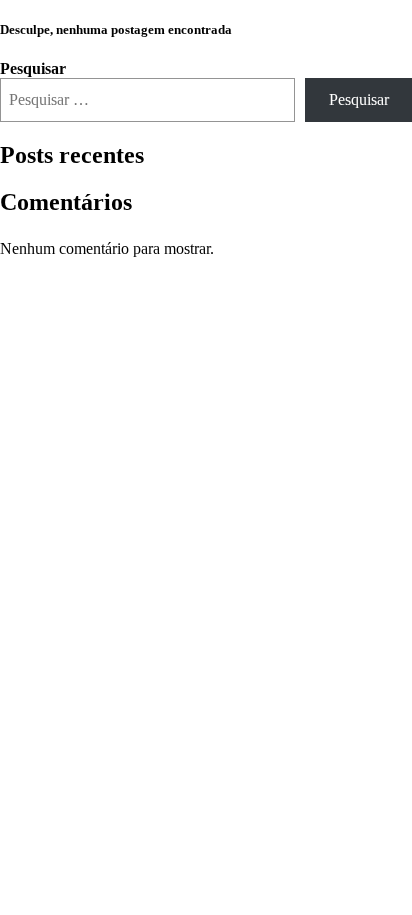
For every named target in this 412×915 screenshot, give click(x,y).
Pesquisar (33, 68)
